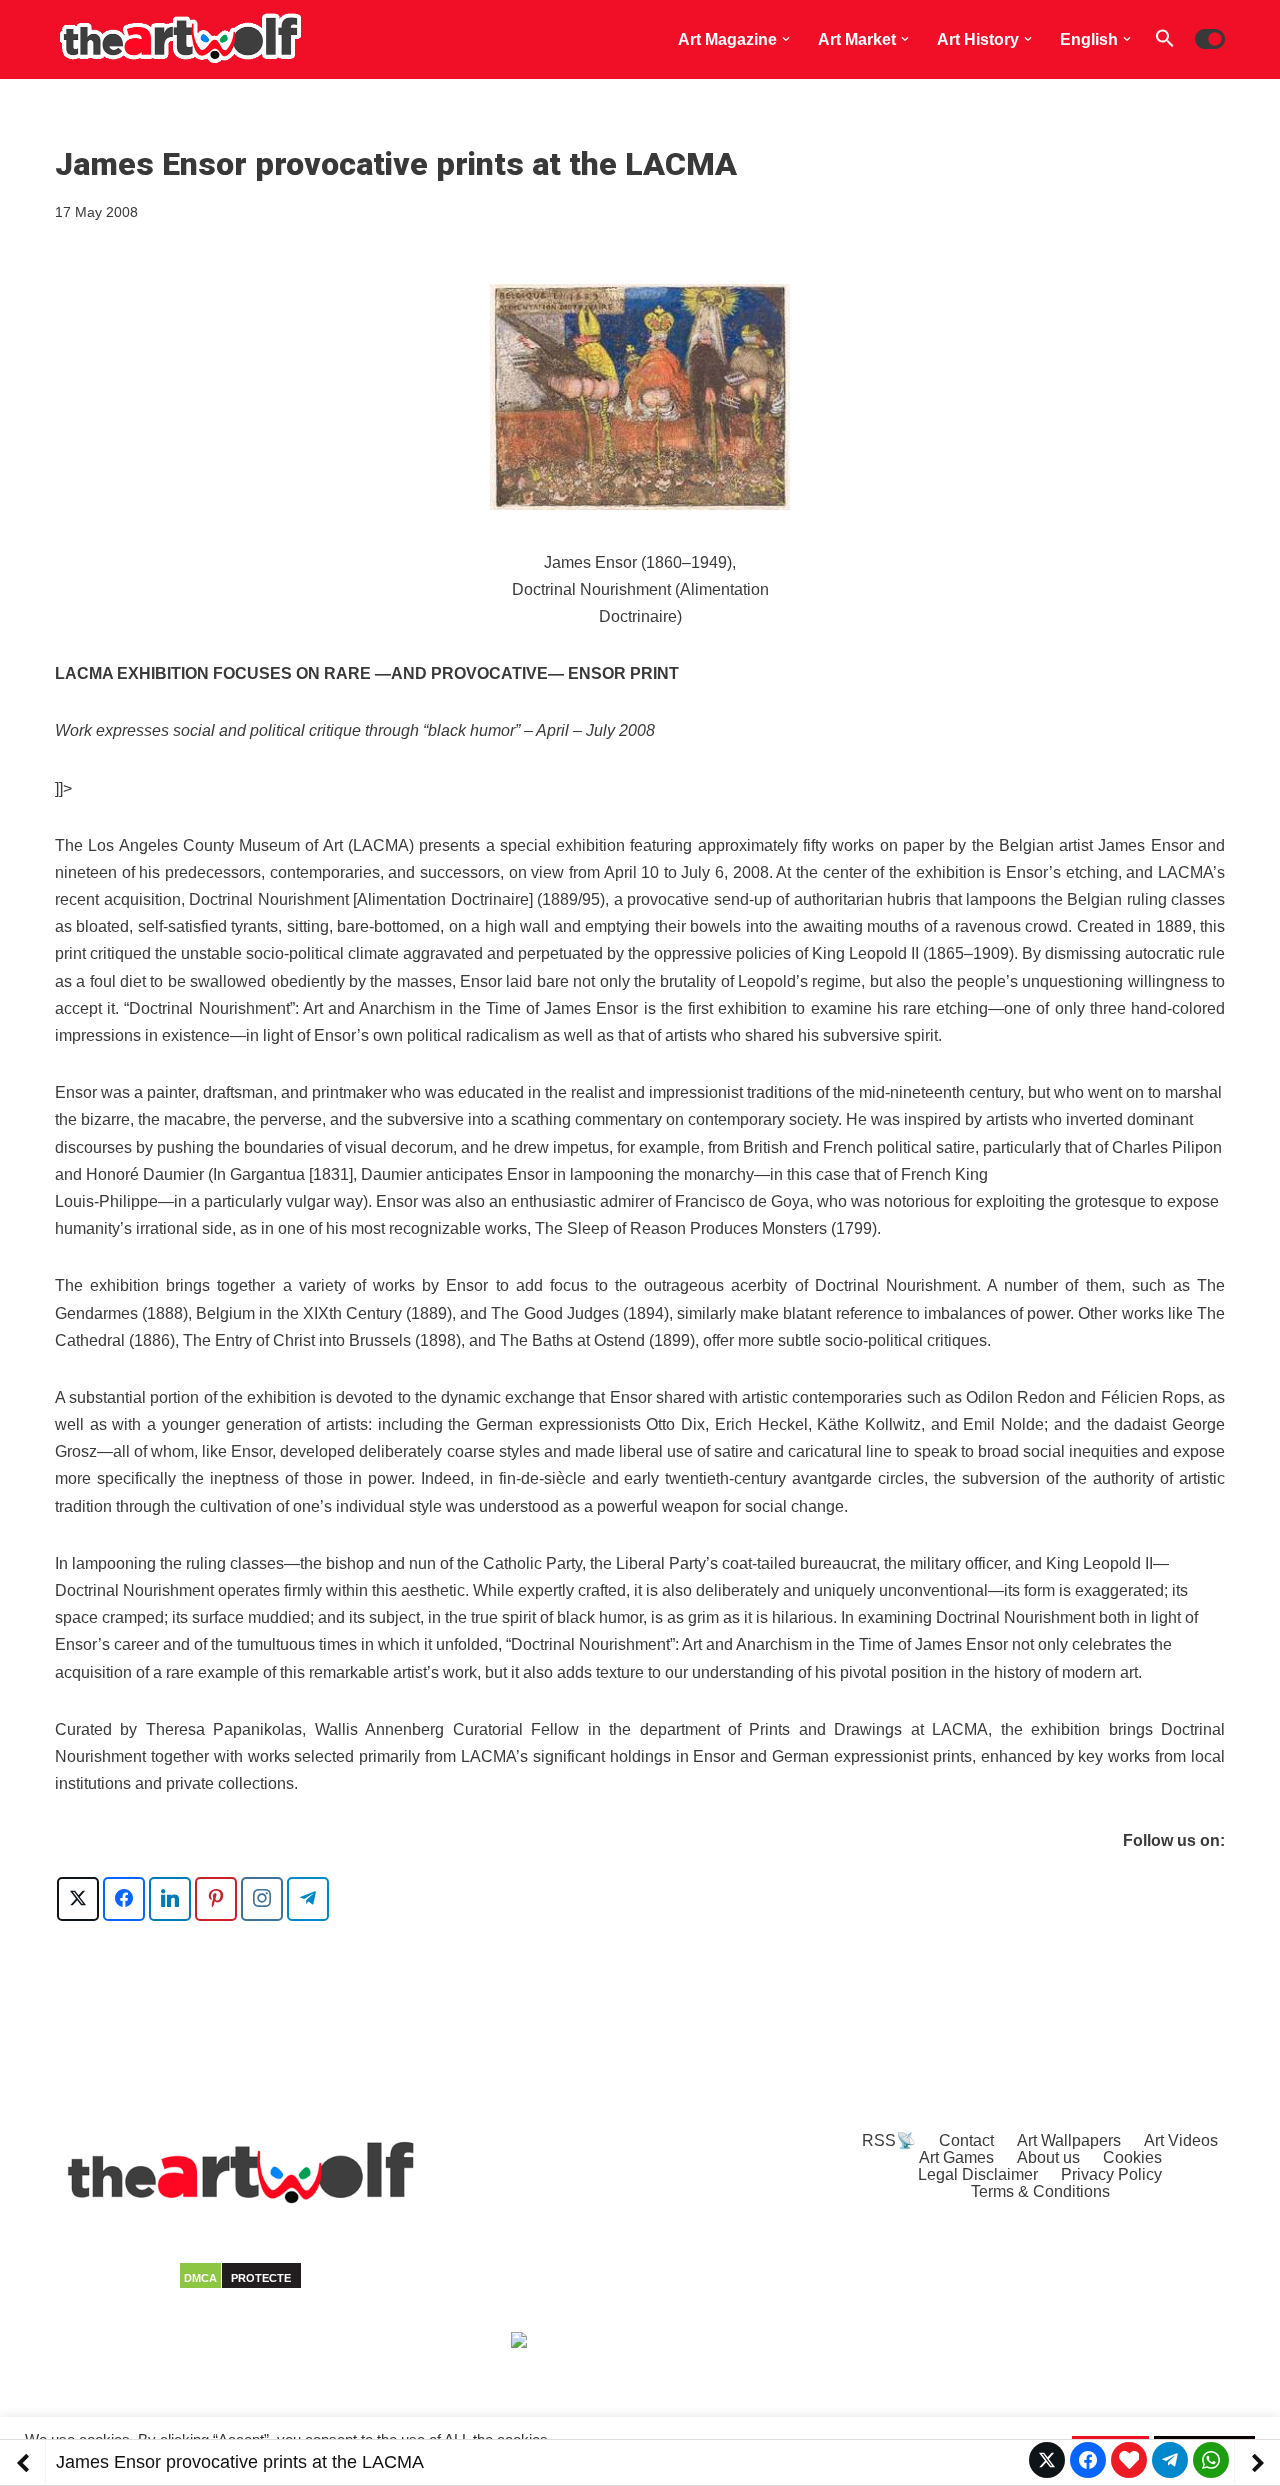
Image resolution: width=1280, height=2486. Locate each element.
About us (1048, 2157)
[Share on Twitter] (1047, 2460)
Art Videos (1181, 2140)
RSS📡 (889, 2140)
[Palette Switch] (1210, 39)
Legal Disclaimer (978, 2174)
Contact (966, 2140)
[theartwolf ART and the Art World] (180, 39)
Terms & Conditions (1040, 2191)
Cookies (1132, 2157)
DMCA (200, 2278)
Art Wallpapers (1069, 2140)
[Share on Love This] (1129, 2460)
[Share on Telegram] (1170, 2460)
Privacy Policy (1111, 2174)
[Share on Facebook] (1088, 2460)
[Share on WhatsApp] (1211, 2460)
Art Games (956, 2157)
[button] (786, 39)
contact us (394, 2355)
